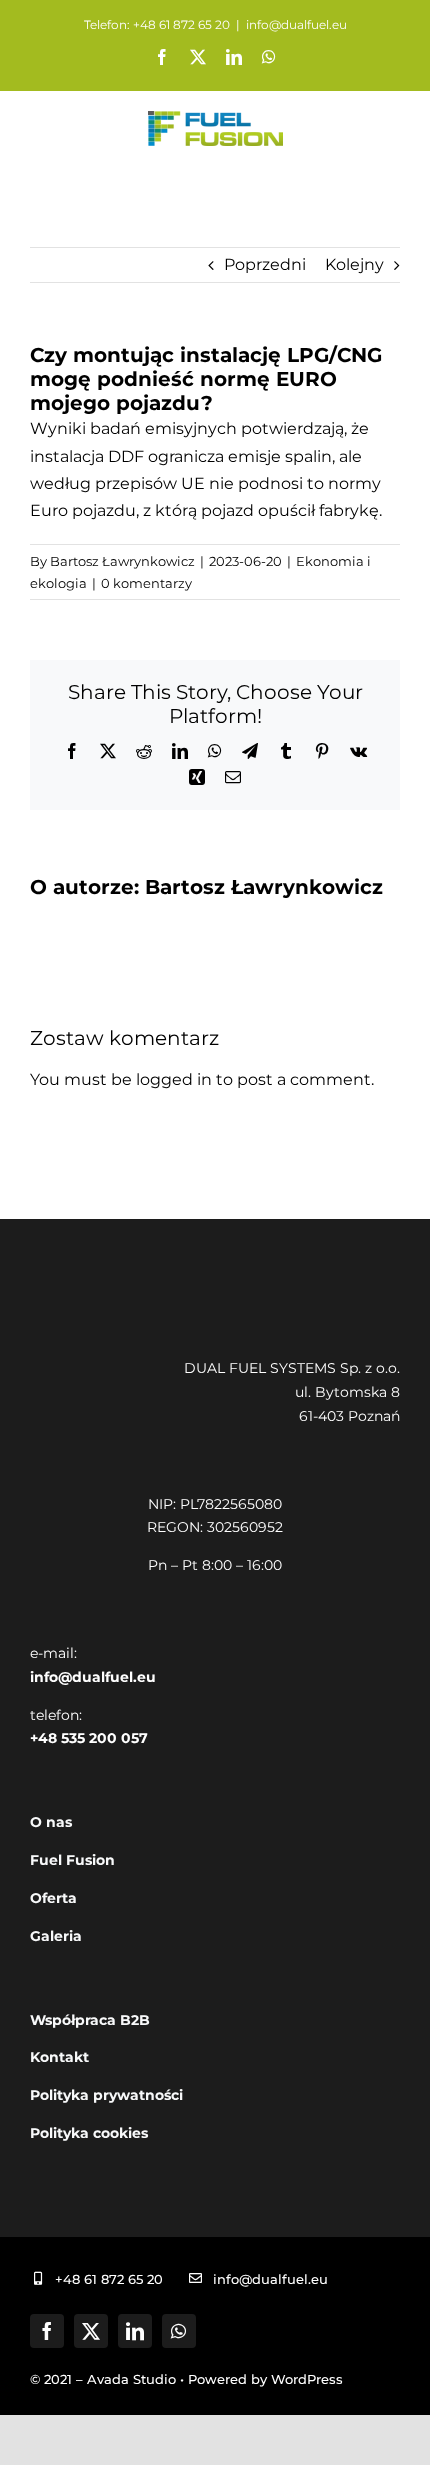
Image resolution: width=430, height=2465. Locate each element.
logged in (174, 1079)
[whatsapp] (179, 2331)
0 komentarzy (146, 583)
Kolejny (354, 264)
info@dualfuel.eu (296, 24)
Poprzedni (265, 264)
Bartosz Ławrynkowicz (122, 561)
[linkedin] (135, 2331)
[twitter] (91, 2331)
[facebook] (47, 2331)
